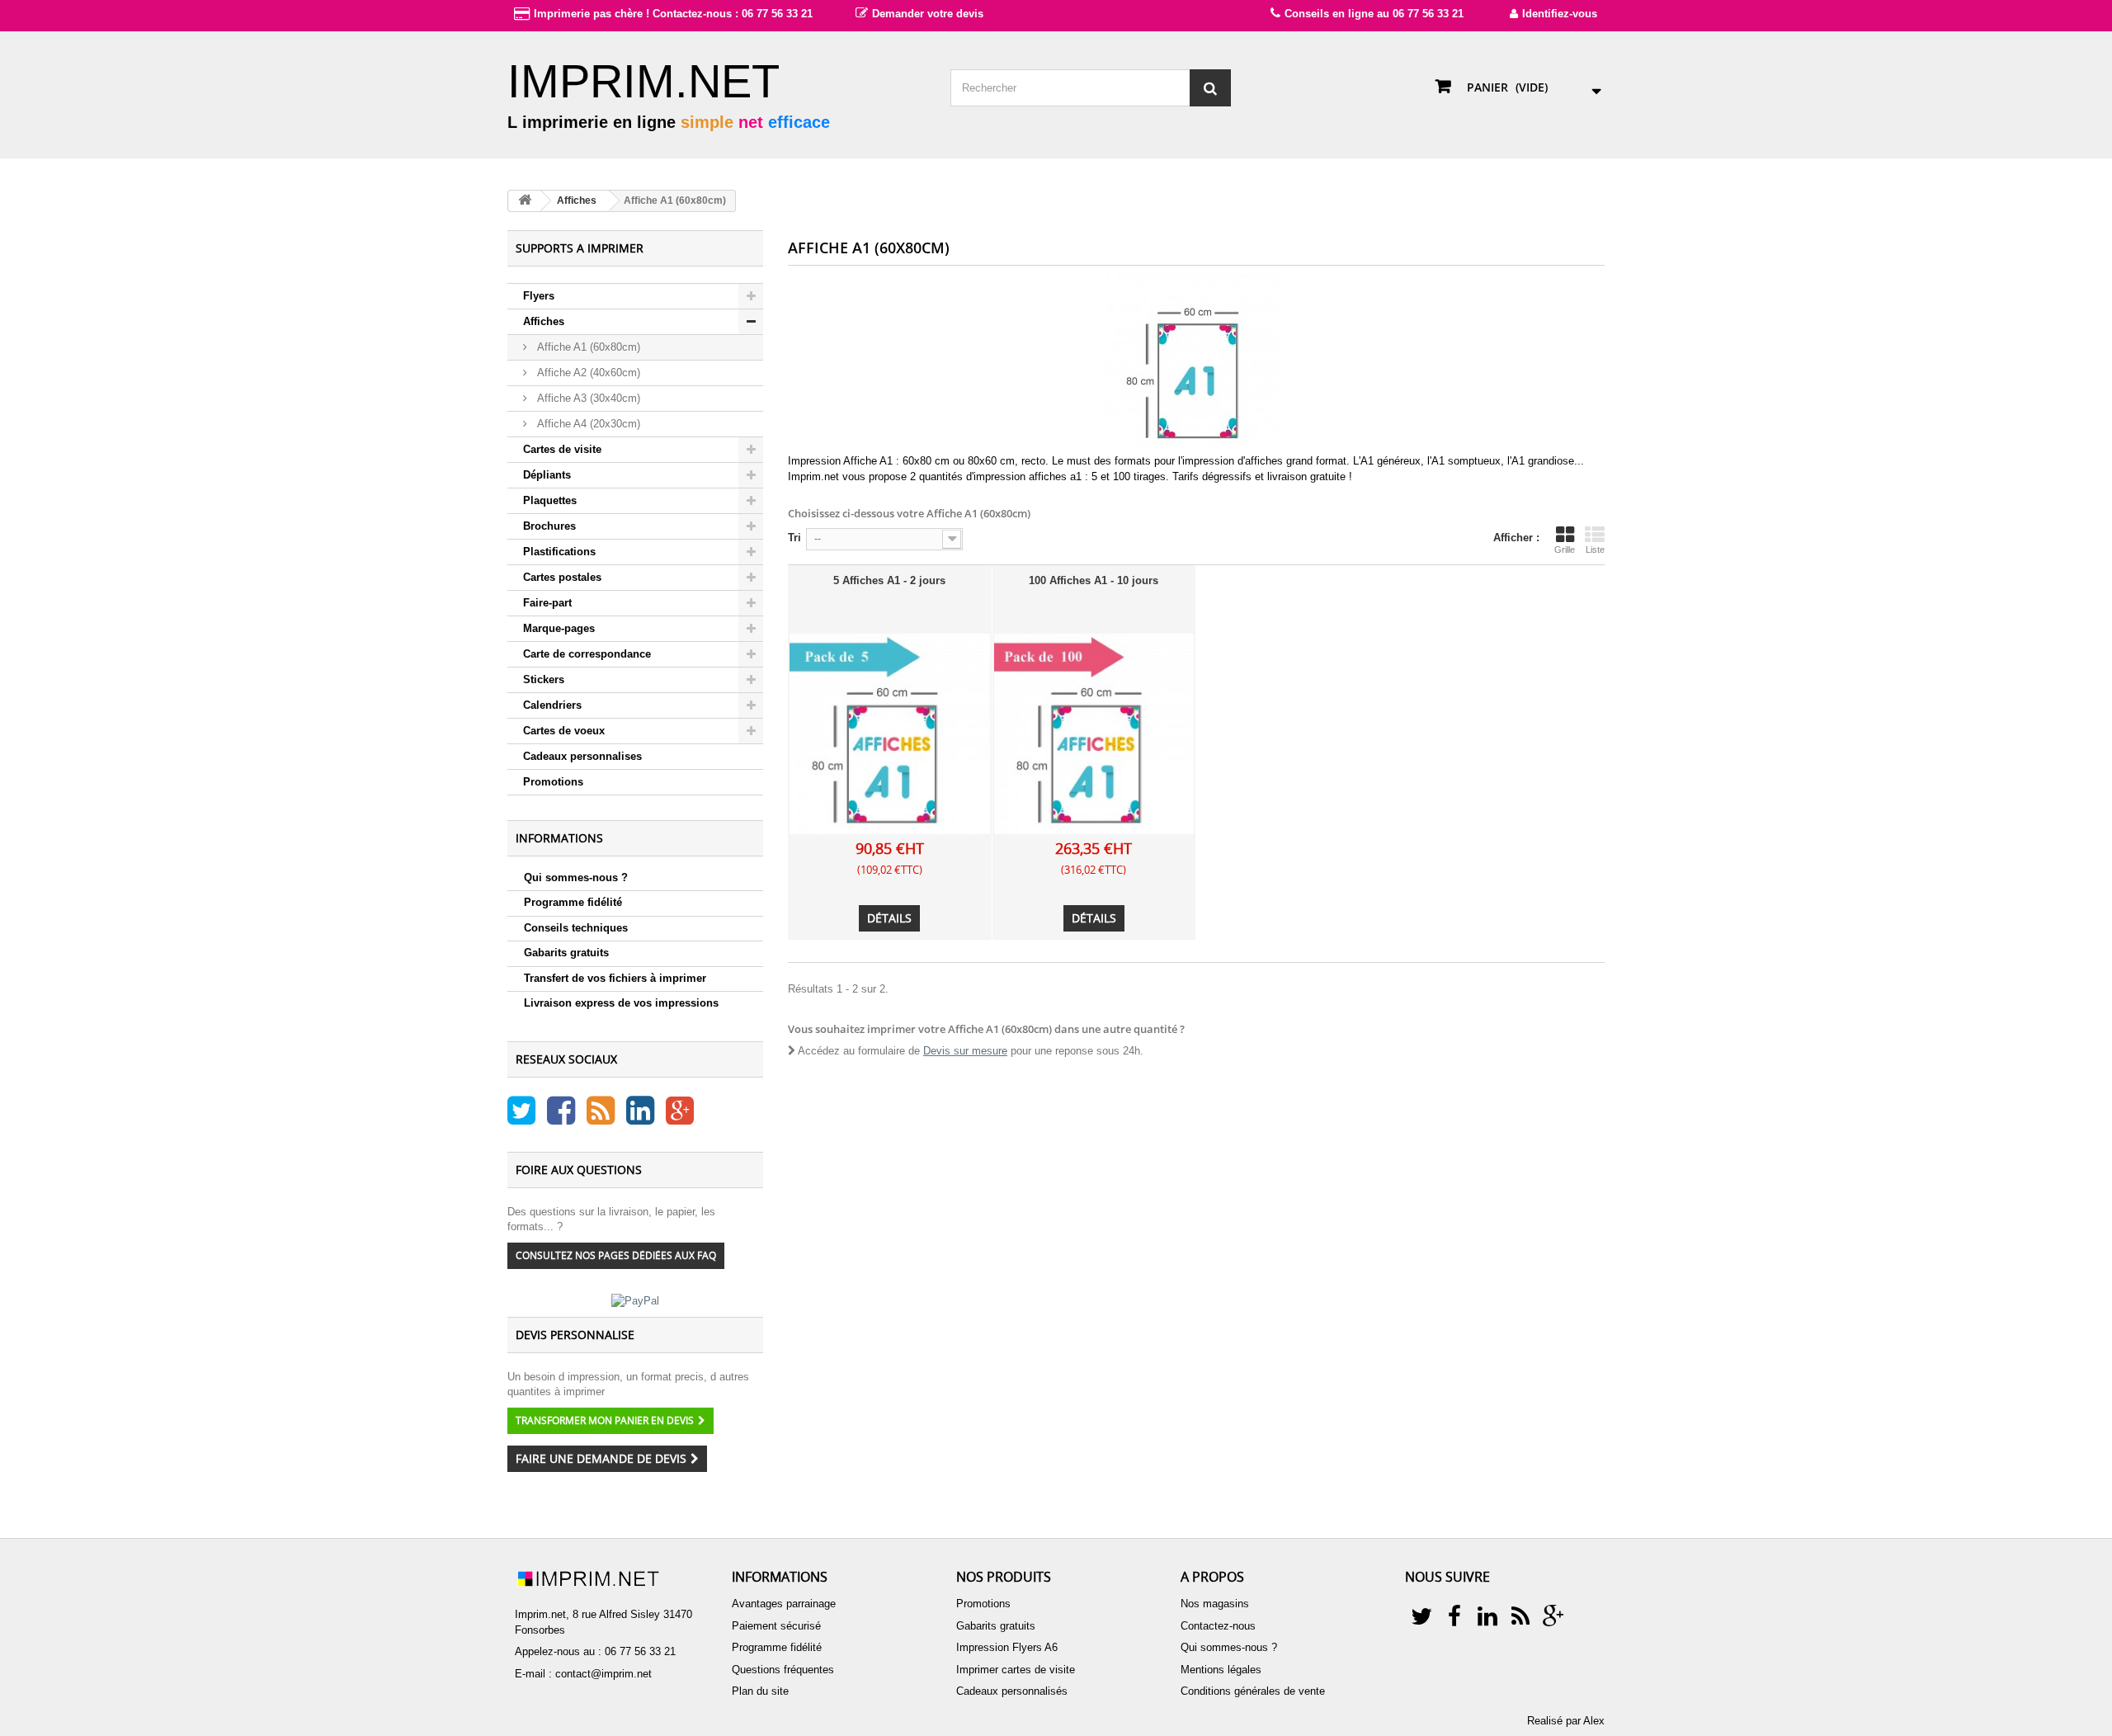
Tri (794, 538)
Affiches (544, 321)
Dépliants (547, 475)
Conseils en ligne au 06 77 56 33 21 (1374, 14)
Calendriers (552, 705)
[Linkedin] (642, 1118)
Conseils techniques (576, 928)
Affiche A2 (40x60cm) (587, 373)
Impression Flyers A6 (1007, 1647)
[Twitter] (523, 1118)
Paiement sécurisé (776, 1626)
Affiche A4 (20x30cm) (587, 424)
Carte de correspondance (587, 654)
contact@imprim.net (603, 1674)
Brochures (549, 526)
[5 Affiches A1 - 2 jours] (890, 734)
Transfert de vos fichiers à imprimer (615, 978)
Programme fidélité (573, 902)
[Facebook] (563, 1118)
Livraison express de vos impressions (621, 1003)
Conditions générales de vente (1253, 1691)
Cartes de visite (562, 449)
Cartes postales (562, 577)
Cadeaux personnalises (582, 756)
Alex (1594, 1721)
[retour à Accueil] (525, 201)
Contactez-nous (1218, 1626)
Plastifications (559, 552)
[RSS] (602, 1118)
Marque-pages (559, 628)
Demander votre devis (928, 14)
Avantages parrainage (784, 1604)
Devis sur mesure (965, 1051)
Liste (1595, 550)
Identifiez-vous (1560, 14)
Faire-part (547, 603)
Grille (1565, 550)
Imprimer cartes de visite (1016, 1670)
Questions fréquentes (783, 1670)
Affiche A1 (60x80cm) (587, 347)
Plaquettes (550, 500)
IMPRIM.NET (643, 81)
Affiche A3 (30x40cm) (587, 398)
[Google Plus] (680, 1118)
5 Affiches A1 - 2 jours (889, 580)
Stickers (544, 679)
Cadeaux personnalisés (1012, 1691)
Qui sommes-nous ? (576, 877)
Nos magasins (1215, 1604)
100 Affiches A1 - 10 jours (1094, 580)
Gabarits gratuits (566, 953)
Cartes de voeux (564, 731)
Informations (559, 838)
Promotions (553, 782)
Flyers (539, 296)
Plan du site (760, 1691)
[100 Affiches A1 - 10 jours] (1094, 734)
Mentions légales (1221, 1670)
